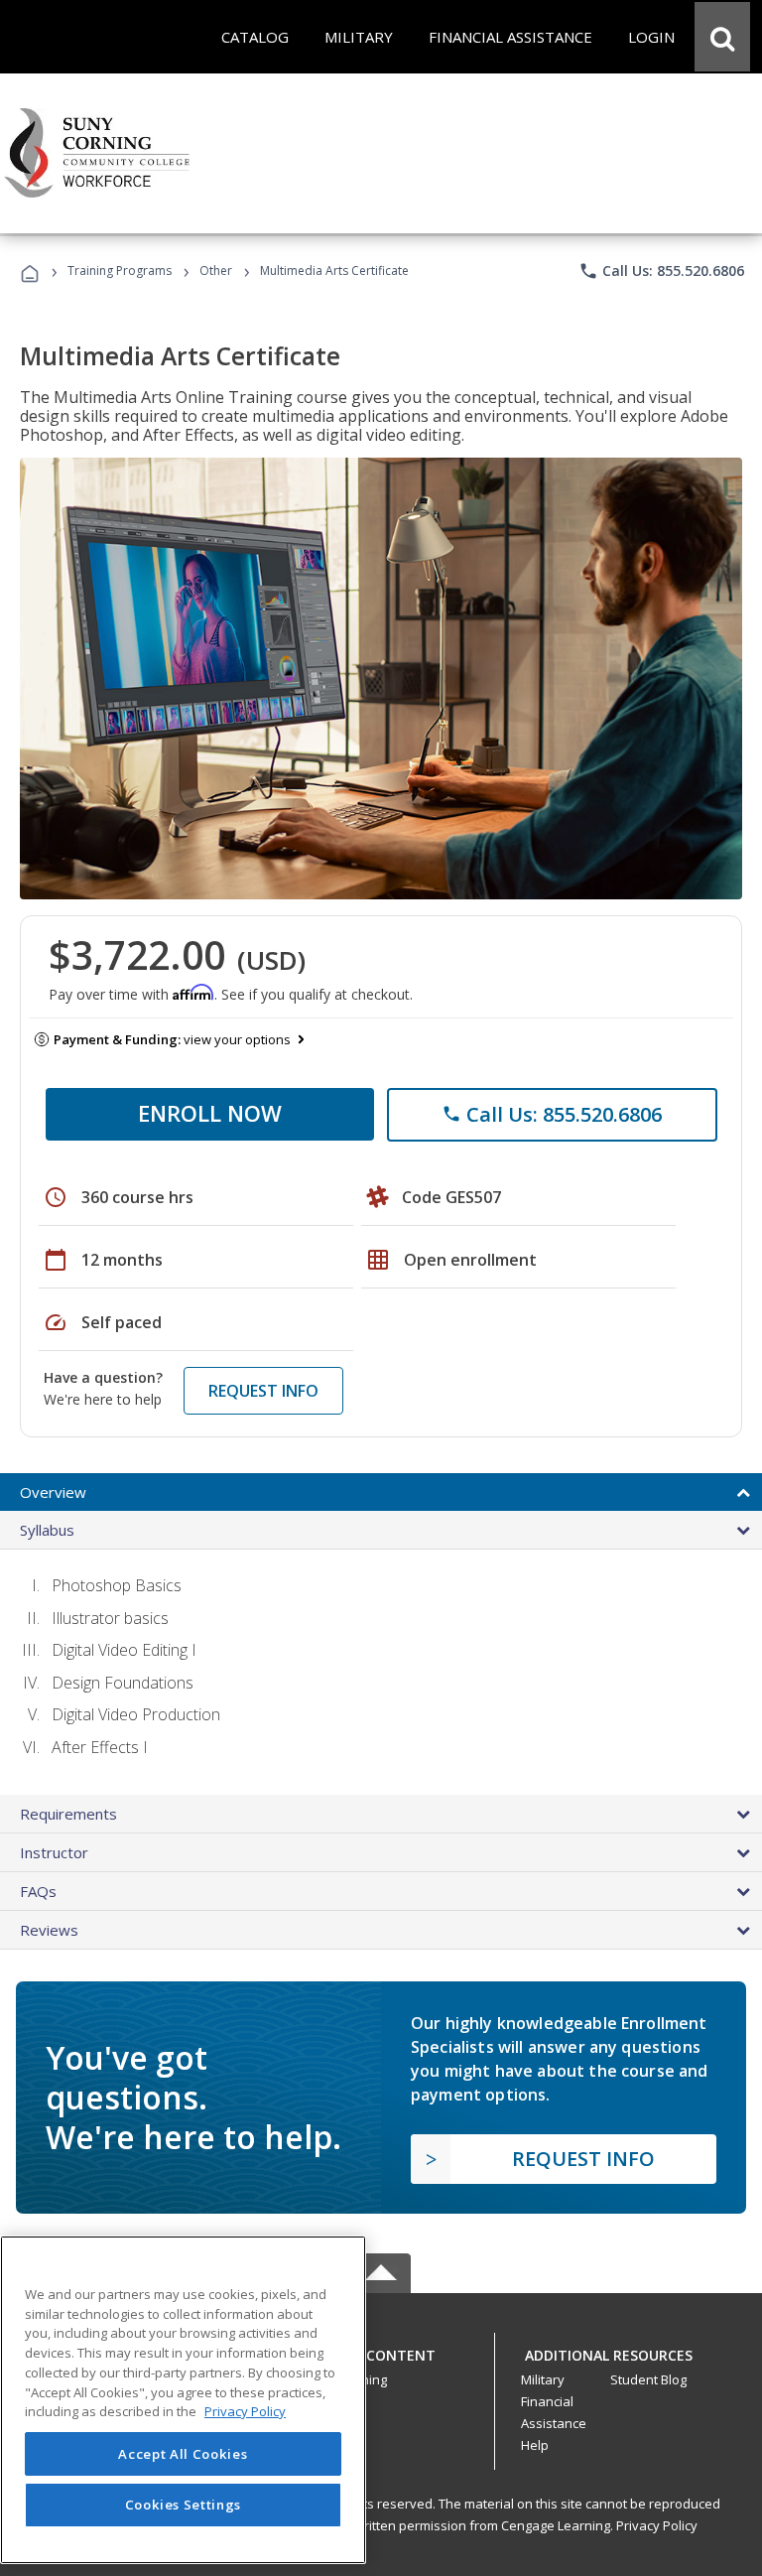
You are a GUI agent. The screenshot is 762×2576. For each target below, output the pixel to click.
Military (543, 2379)
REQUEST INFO (263, 1391)
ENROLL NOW (210, 1113)
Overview (53, 1492)
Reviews (49, 1930)
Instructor (54, 1852)
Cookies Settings (184, 2505)
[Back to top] (381, 2350)
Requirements (68, 1814)
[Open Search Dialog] (722, 37)
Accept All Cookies (183, 2454)
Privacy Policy (657, 2525)
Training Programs (120, 271)
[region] (183, 2400)
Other (216, 271)
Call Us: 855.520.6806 (661, 271)
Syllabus (47, 1530)
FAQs (38, 1891)
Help (535, 2445)
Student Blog (648, 2379)
